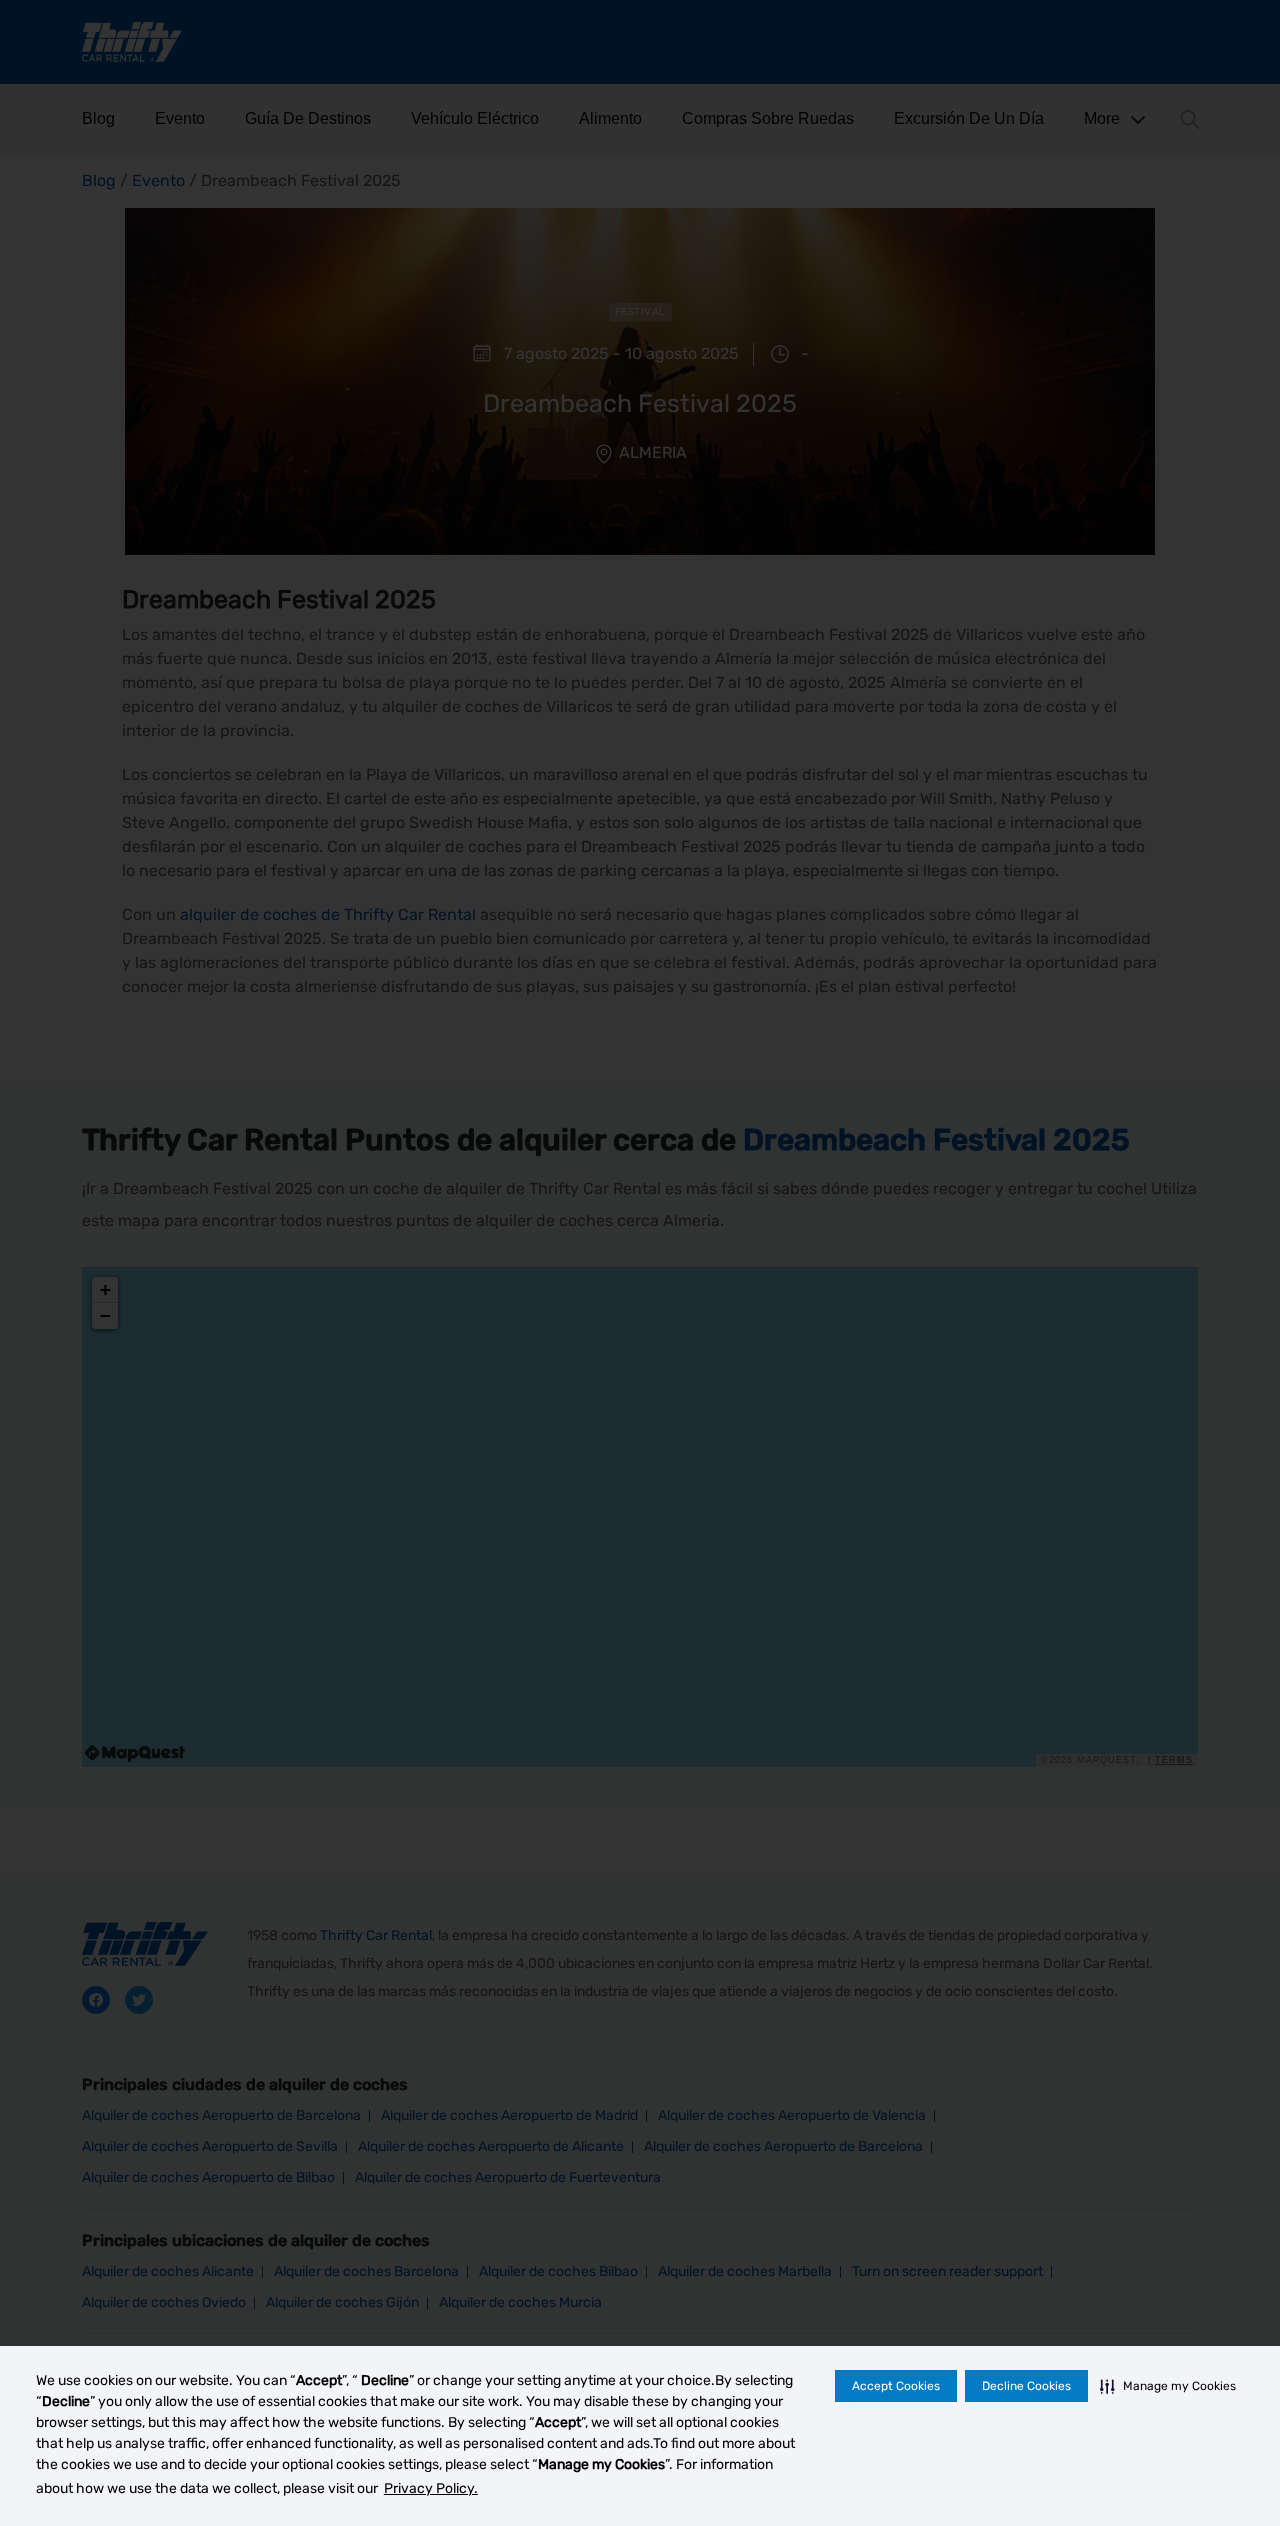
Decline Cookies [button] (1026, 2386)
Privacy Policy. (431, 2488)
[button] (1168, 2386)
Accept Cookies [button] (896, 2386)
